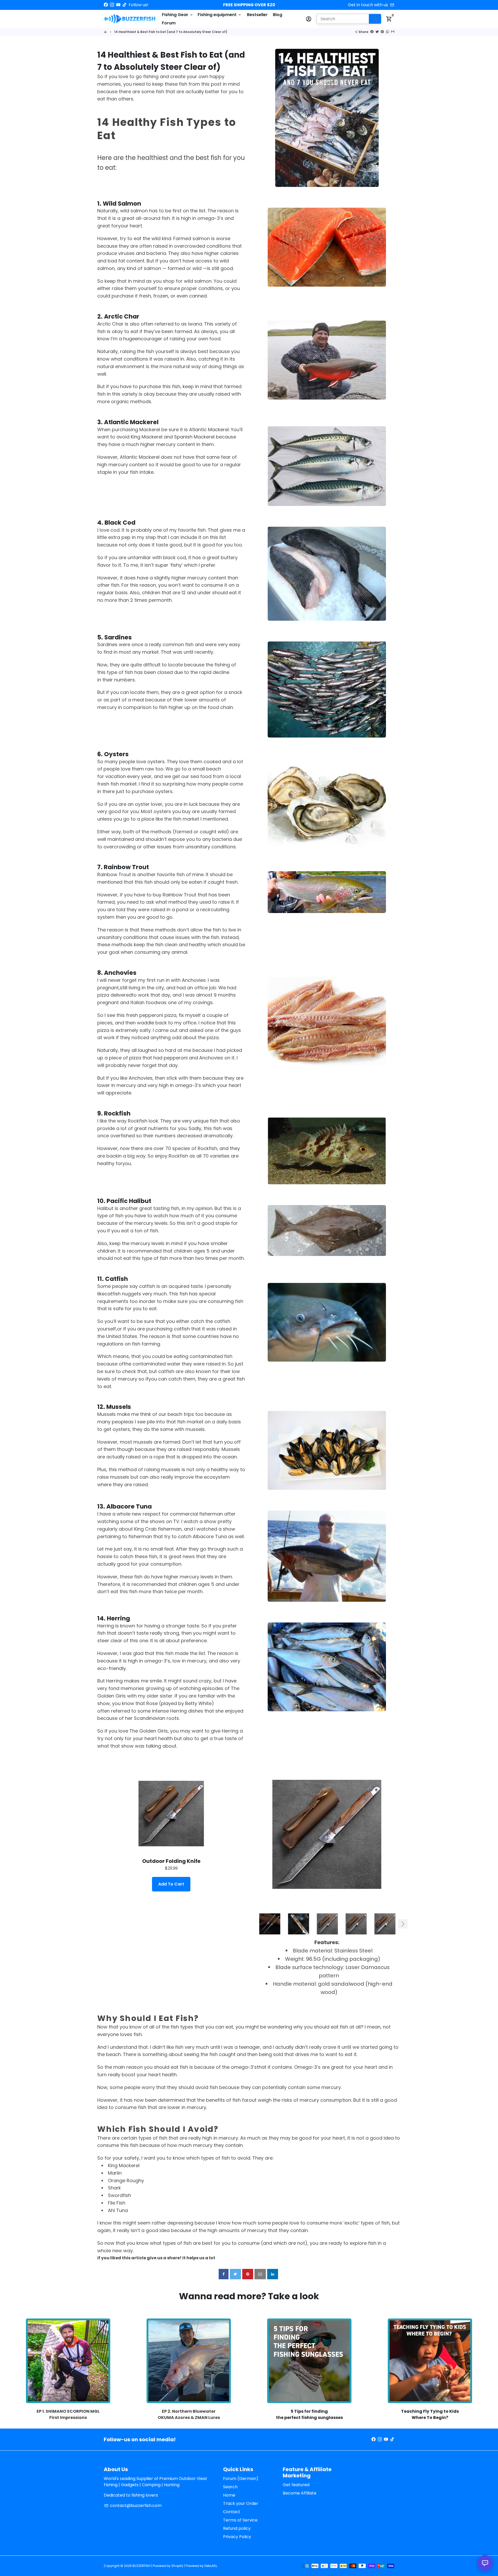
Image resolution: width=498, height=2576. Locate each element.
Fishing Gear (178, 15)
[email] (260, 2274)
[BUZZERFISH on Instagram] (112, 5)
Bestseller (257, 15)
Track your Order (241, 2503)
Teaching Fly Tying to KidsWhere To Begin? (430, 2414)
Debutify (211, 2566)
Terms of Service (240, 2520)
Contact (232, 2512)
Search (230, 2487)
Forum (169, 23)
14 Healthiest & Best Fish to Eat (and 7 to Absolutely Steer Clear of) (171, 32)
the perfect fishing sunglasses (309, 2418)
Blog (278, 15)
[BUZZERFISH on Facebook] (106, 5)
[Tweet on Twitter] (377, 32)
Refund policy (237, 2528)
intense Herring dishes (178, 1711)
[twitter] (235, 2274)
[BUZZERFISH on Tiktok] (125, 5)
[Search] (375, 19)
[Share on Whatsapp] (388, 32)
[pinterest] (248, 2274)
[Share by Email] (393, 32)
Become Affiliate (300, 2493)
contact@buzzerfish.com (133, 2506)
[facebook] (224, 2274)
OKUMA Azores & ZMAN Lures (189, 2418)
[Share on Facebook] (372, 32)
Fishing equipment (220, 15)
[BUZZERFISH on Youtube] (118, 5)
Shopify (177, 2566)
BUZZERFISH (141, 2566)
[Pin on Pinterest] (382, 32)
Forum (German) (241, 2479)
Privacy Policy (237, 2537)
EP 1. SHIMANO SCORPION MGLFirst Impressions (68, 2414)
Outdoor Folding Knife (171, 1861)
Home (229, 2495)
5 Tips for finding (309, 2411)
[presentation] (251, 1924)
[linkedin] (273, 2274)
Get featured (296, 2485)
